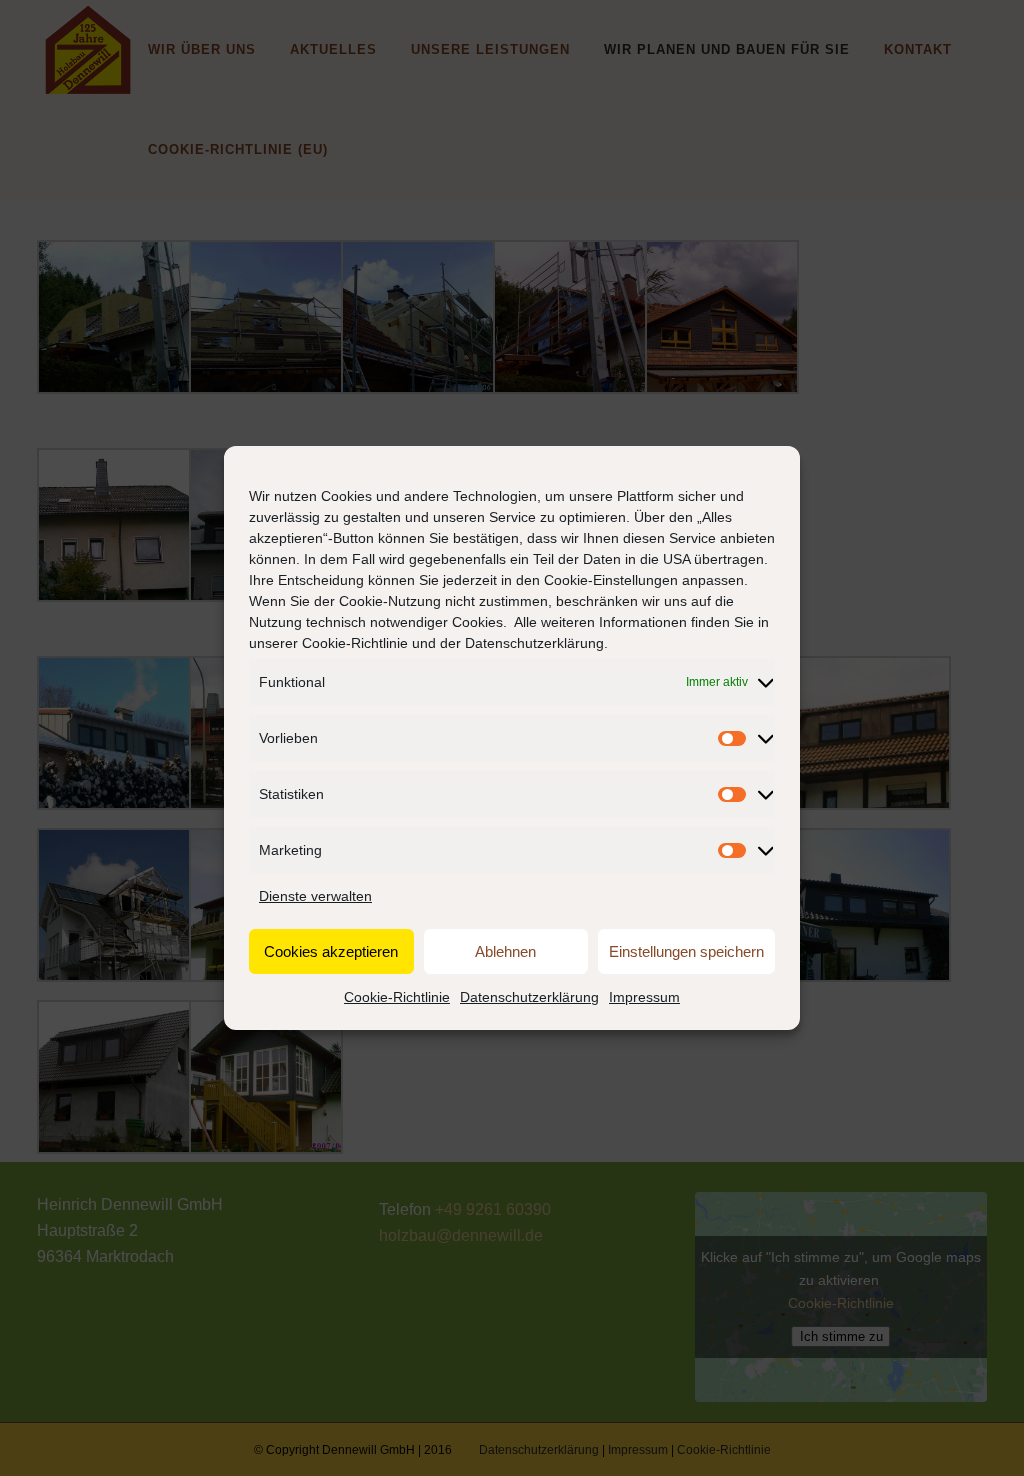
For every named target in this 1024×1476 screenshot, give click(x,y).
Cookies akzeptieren (331, 951)
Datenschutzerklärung (534, 643)
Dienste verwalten (315, 896)
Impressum (644, 997)
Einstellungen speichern (686, 951)
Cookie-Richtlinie (355, 643)
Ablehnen (505, 951)
